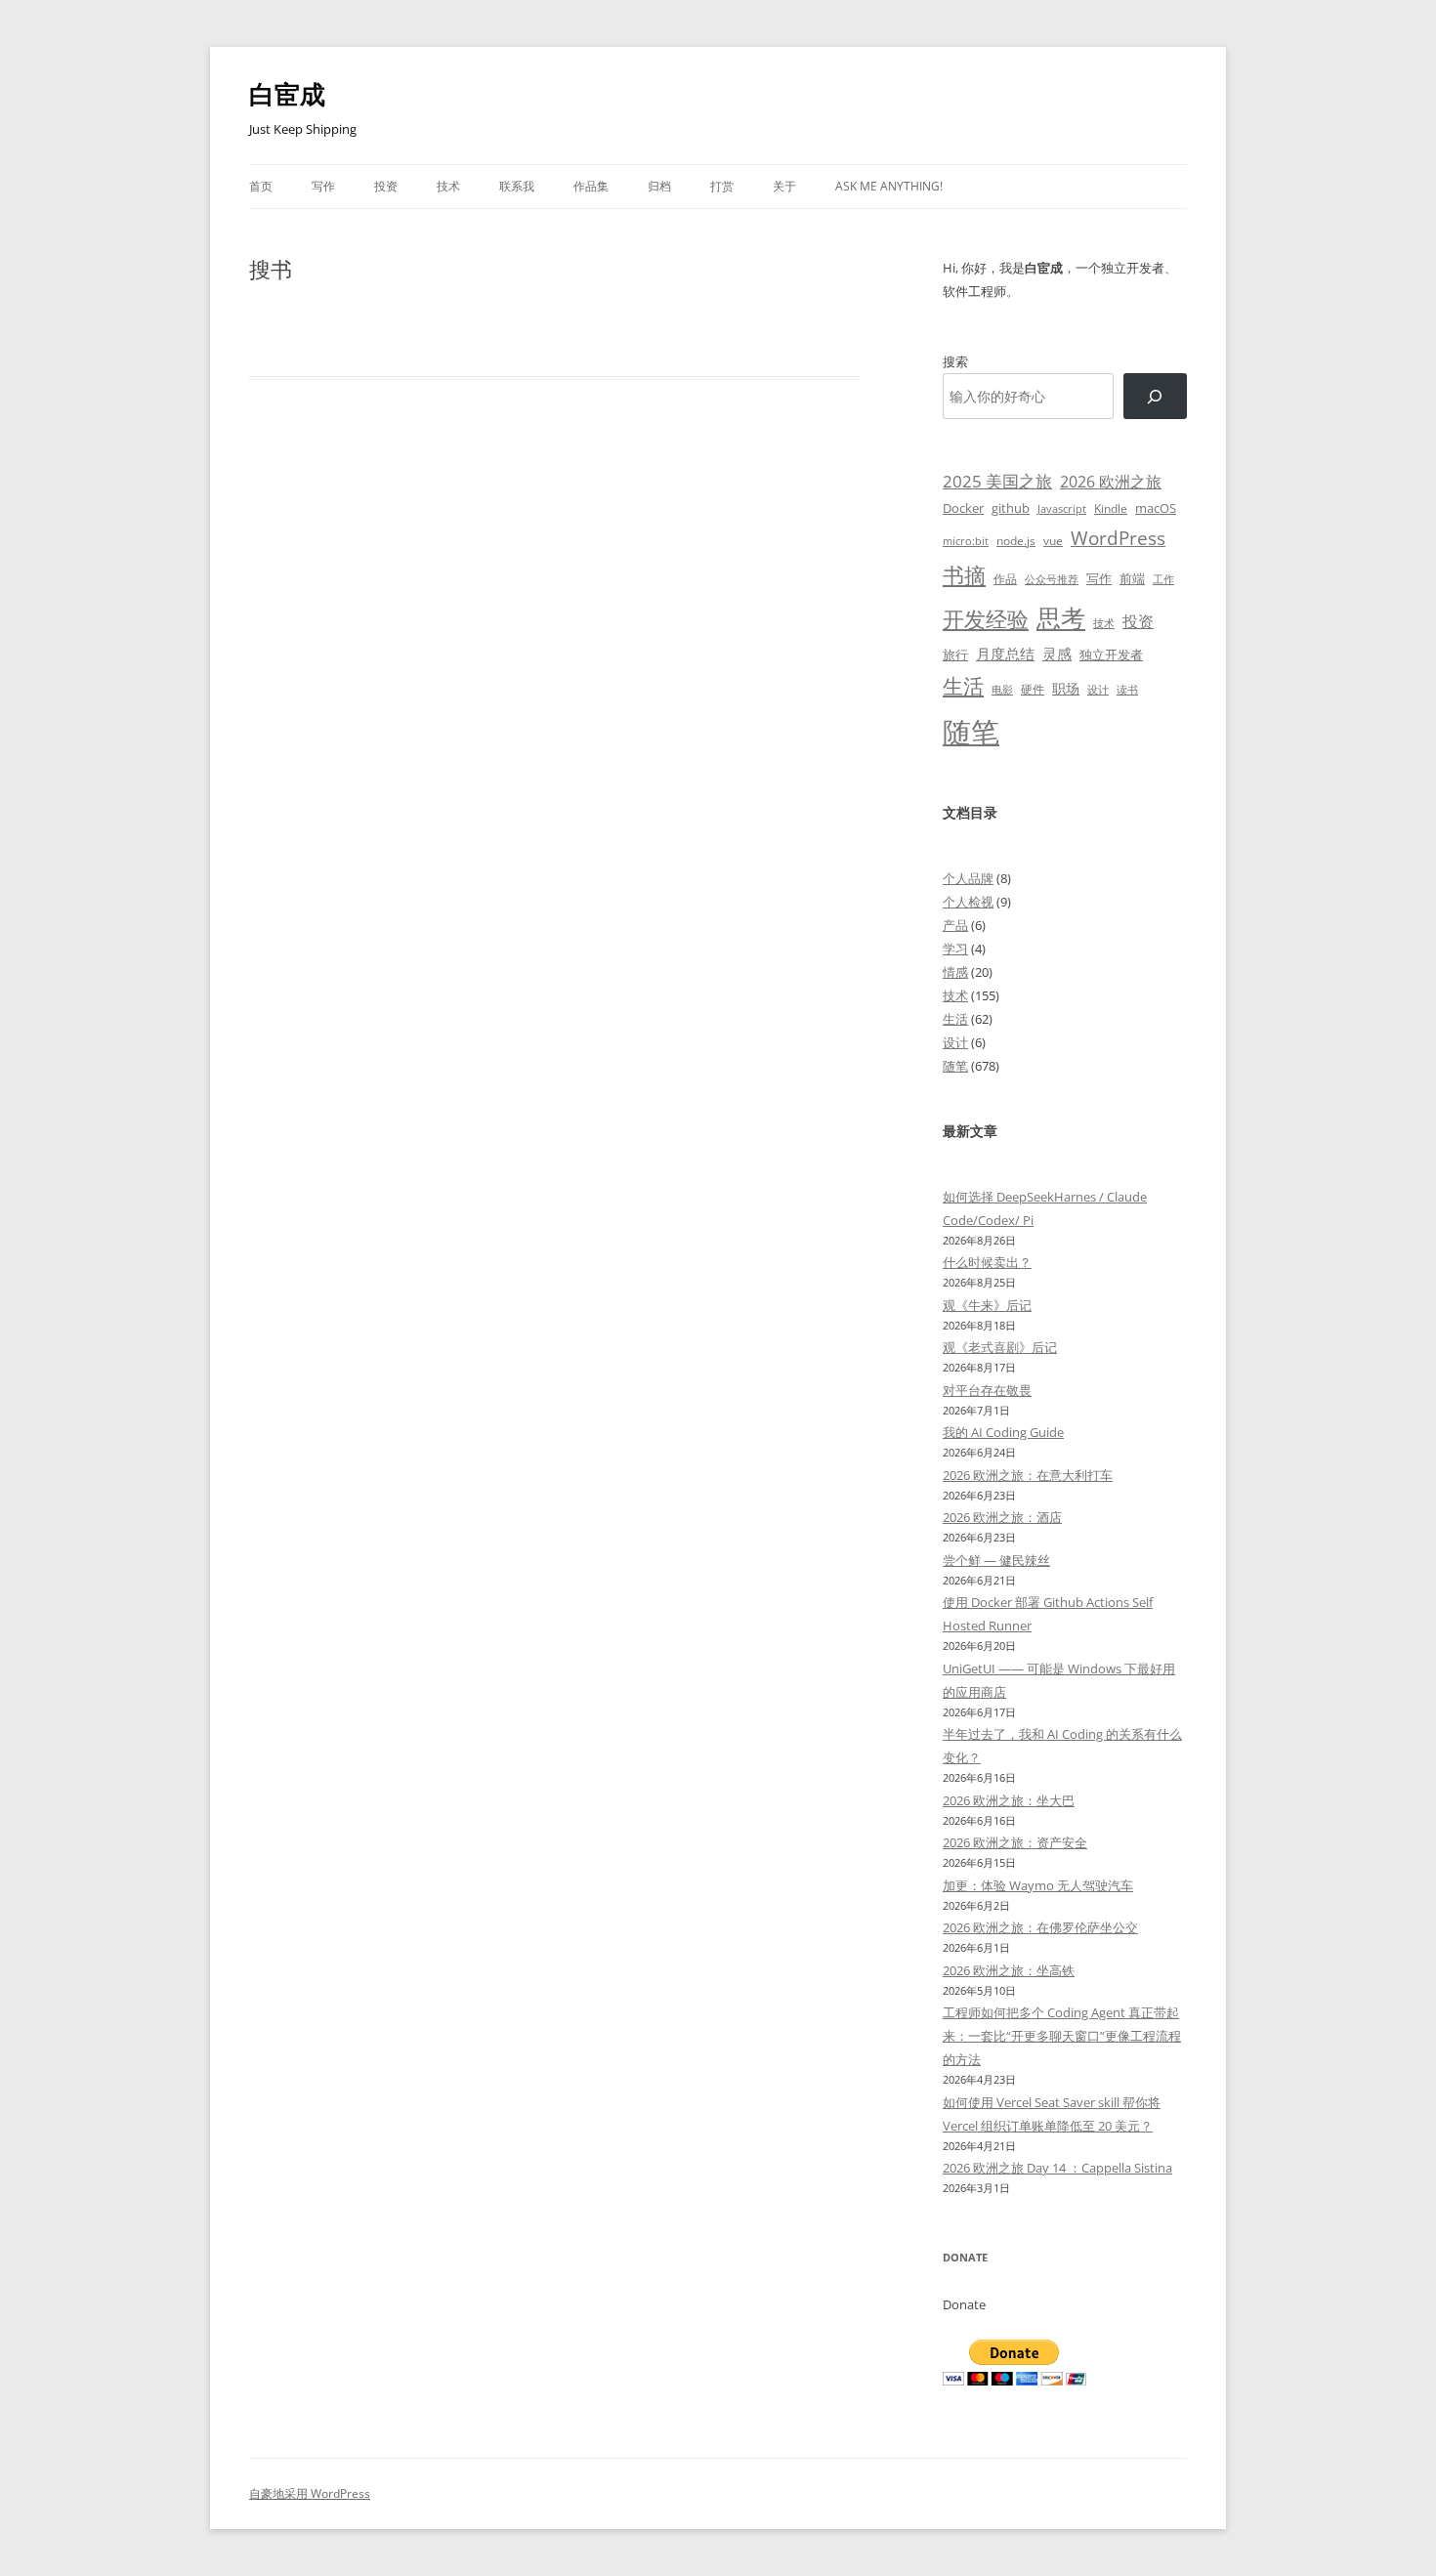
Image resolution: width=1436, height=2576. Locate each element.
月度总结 (1005, 654)
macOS (1156, 508)
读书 (1127, 689)
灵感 (1057, 654)
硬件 (1033, 689)
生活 (963, 685)
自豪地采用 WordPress (310, 2493)
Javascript (1062, 509)
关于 (784, 186)
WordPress (1118, 538)
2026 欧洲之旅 (1111, 482)
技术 (448, 186)
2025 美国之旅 (997, 481)
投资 (386, 186)
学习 (955, 949)
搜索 (955, 361)
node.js (1016, 540)
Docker (963, 508)
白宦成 (287, 94)
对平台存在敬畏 (987, 1390)
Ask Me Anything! (889, 186)
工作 (1163, 579)
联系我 (517, 186)
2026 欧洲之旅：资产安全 (1015, 1842)
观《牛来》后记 (987, 1305)
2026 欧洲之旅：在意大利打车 (1028, 1475)
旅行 (955, 655)
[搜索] (1155, 396)
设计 (1098, 689)
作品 (1005, 579)
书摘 (964, 575)
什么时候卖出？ (987, 1262)
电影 (1002, 689)
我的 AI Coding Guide (1003, 1432)
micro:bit (966, 541)
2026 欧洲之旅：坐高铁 (1009, 1970)
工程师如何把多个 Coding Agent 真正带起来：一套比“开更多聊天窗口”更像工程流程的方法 (1062, 2036)
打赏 (722, 186)
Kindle (1111, 508)
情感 (955, 972)
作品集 (591, 186)
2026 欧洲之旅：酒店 (1002, 1517)
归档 (659, 186)
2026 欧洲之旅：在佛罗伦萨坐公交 (1040, 1927)
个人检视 (968, 902)
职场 (1066, 688)
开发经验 (986, 619)
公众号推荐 (1052, 579)
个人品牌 (968, 878)
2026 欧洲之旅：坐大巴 (1009, 1800)
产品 (955, 925)
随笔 (971, 732)
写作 (323, 186)
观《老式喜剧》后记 (1000, 1347)
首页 (261, 186)
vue (1053, 541)
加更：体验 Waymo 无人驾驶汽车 (1038, 1885)
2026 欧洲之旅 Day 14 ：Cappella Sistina (1057, 2168)
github (1011, 508)
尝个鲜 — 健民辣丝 (996, 1560)
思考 (1061, 617)
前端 (1132, 578)
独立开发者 (1111, 655)
